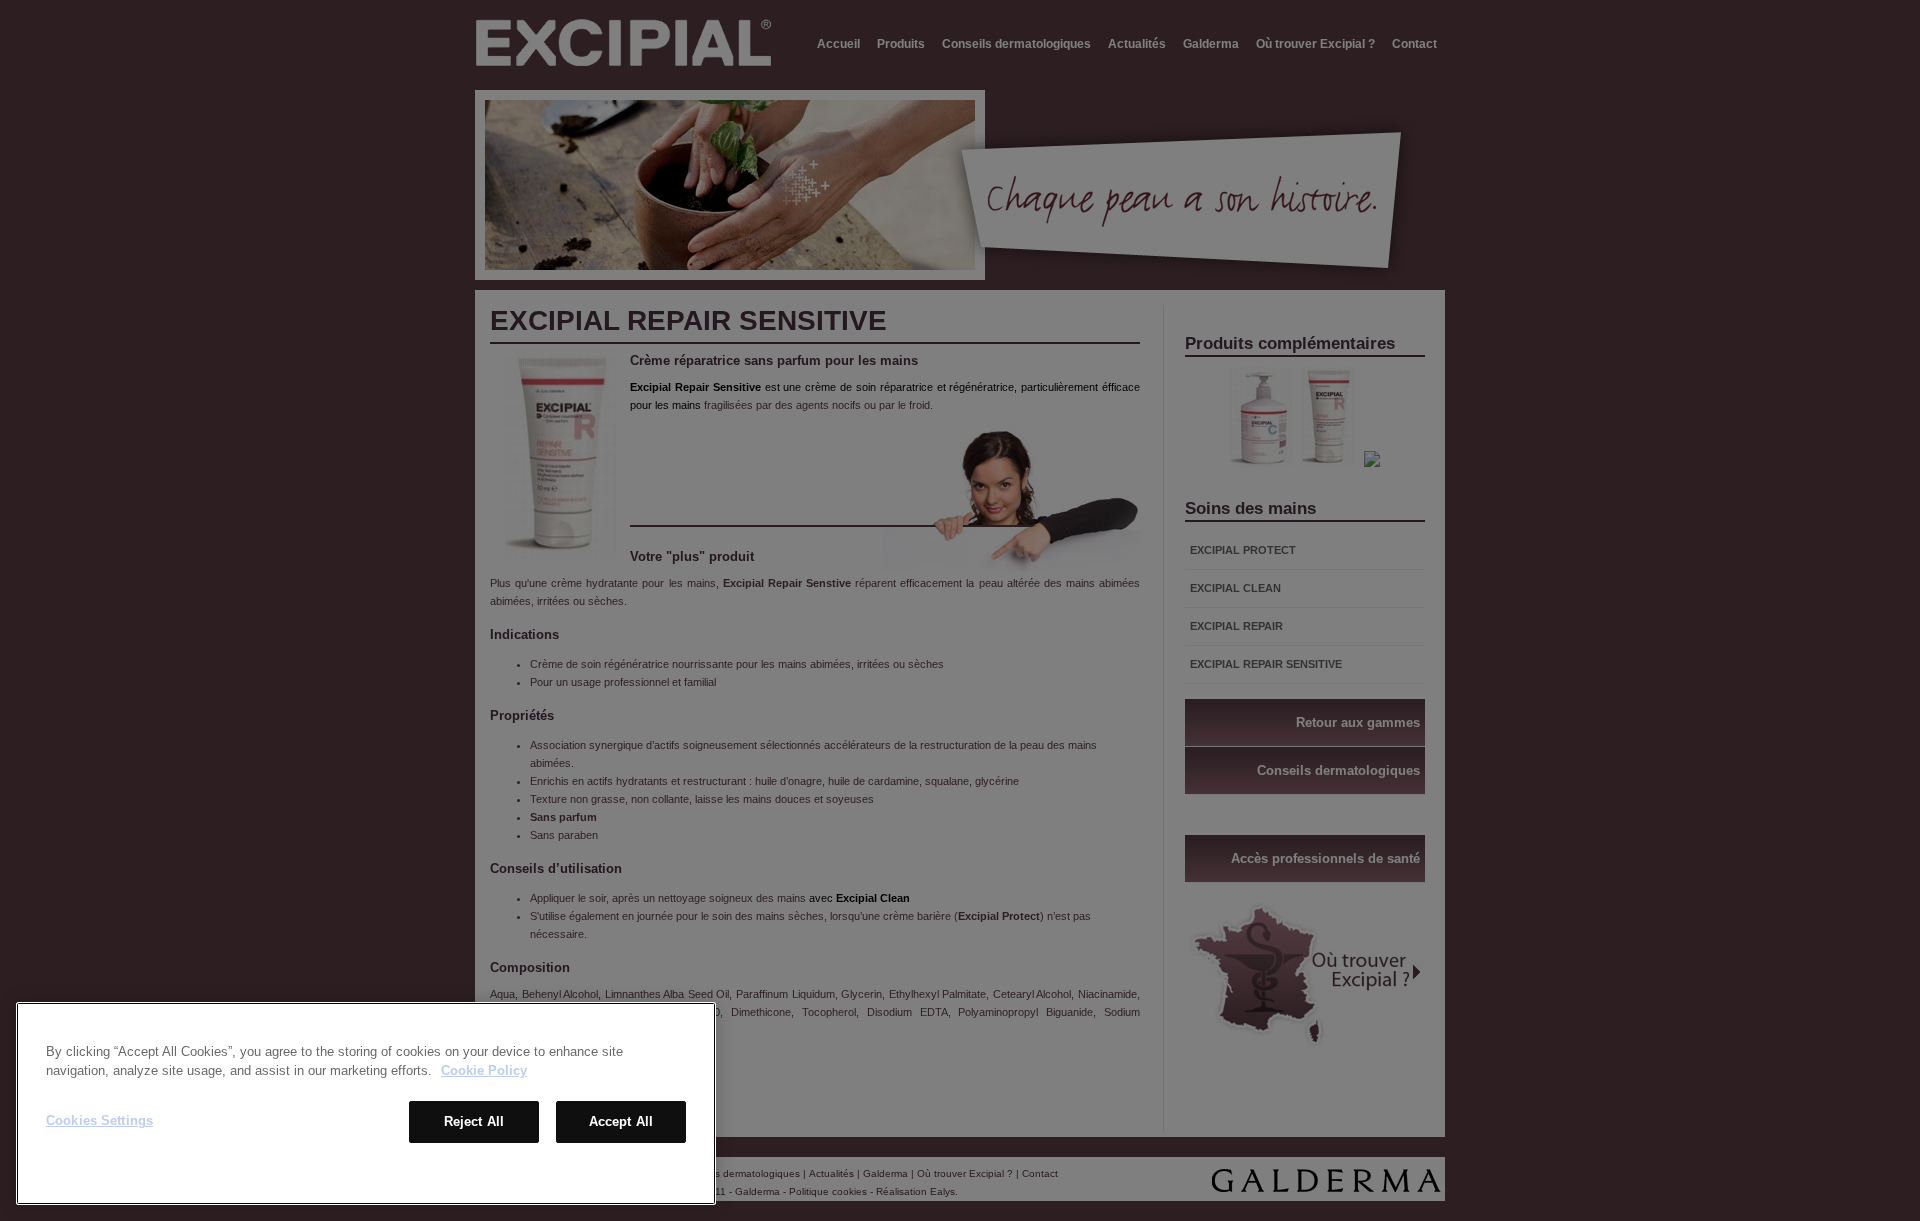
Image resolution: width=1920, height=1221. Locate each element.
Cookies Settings (99, 1120)
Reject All (474, 1121)
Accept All (621, 1121)
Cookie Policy (484, 1070)
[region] (366, 1103)
